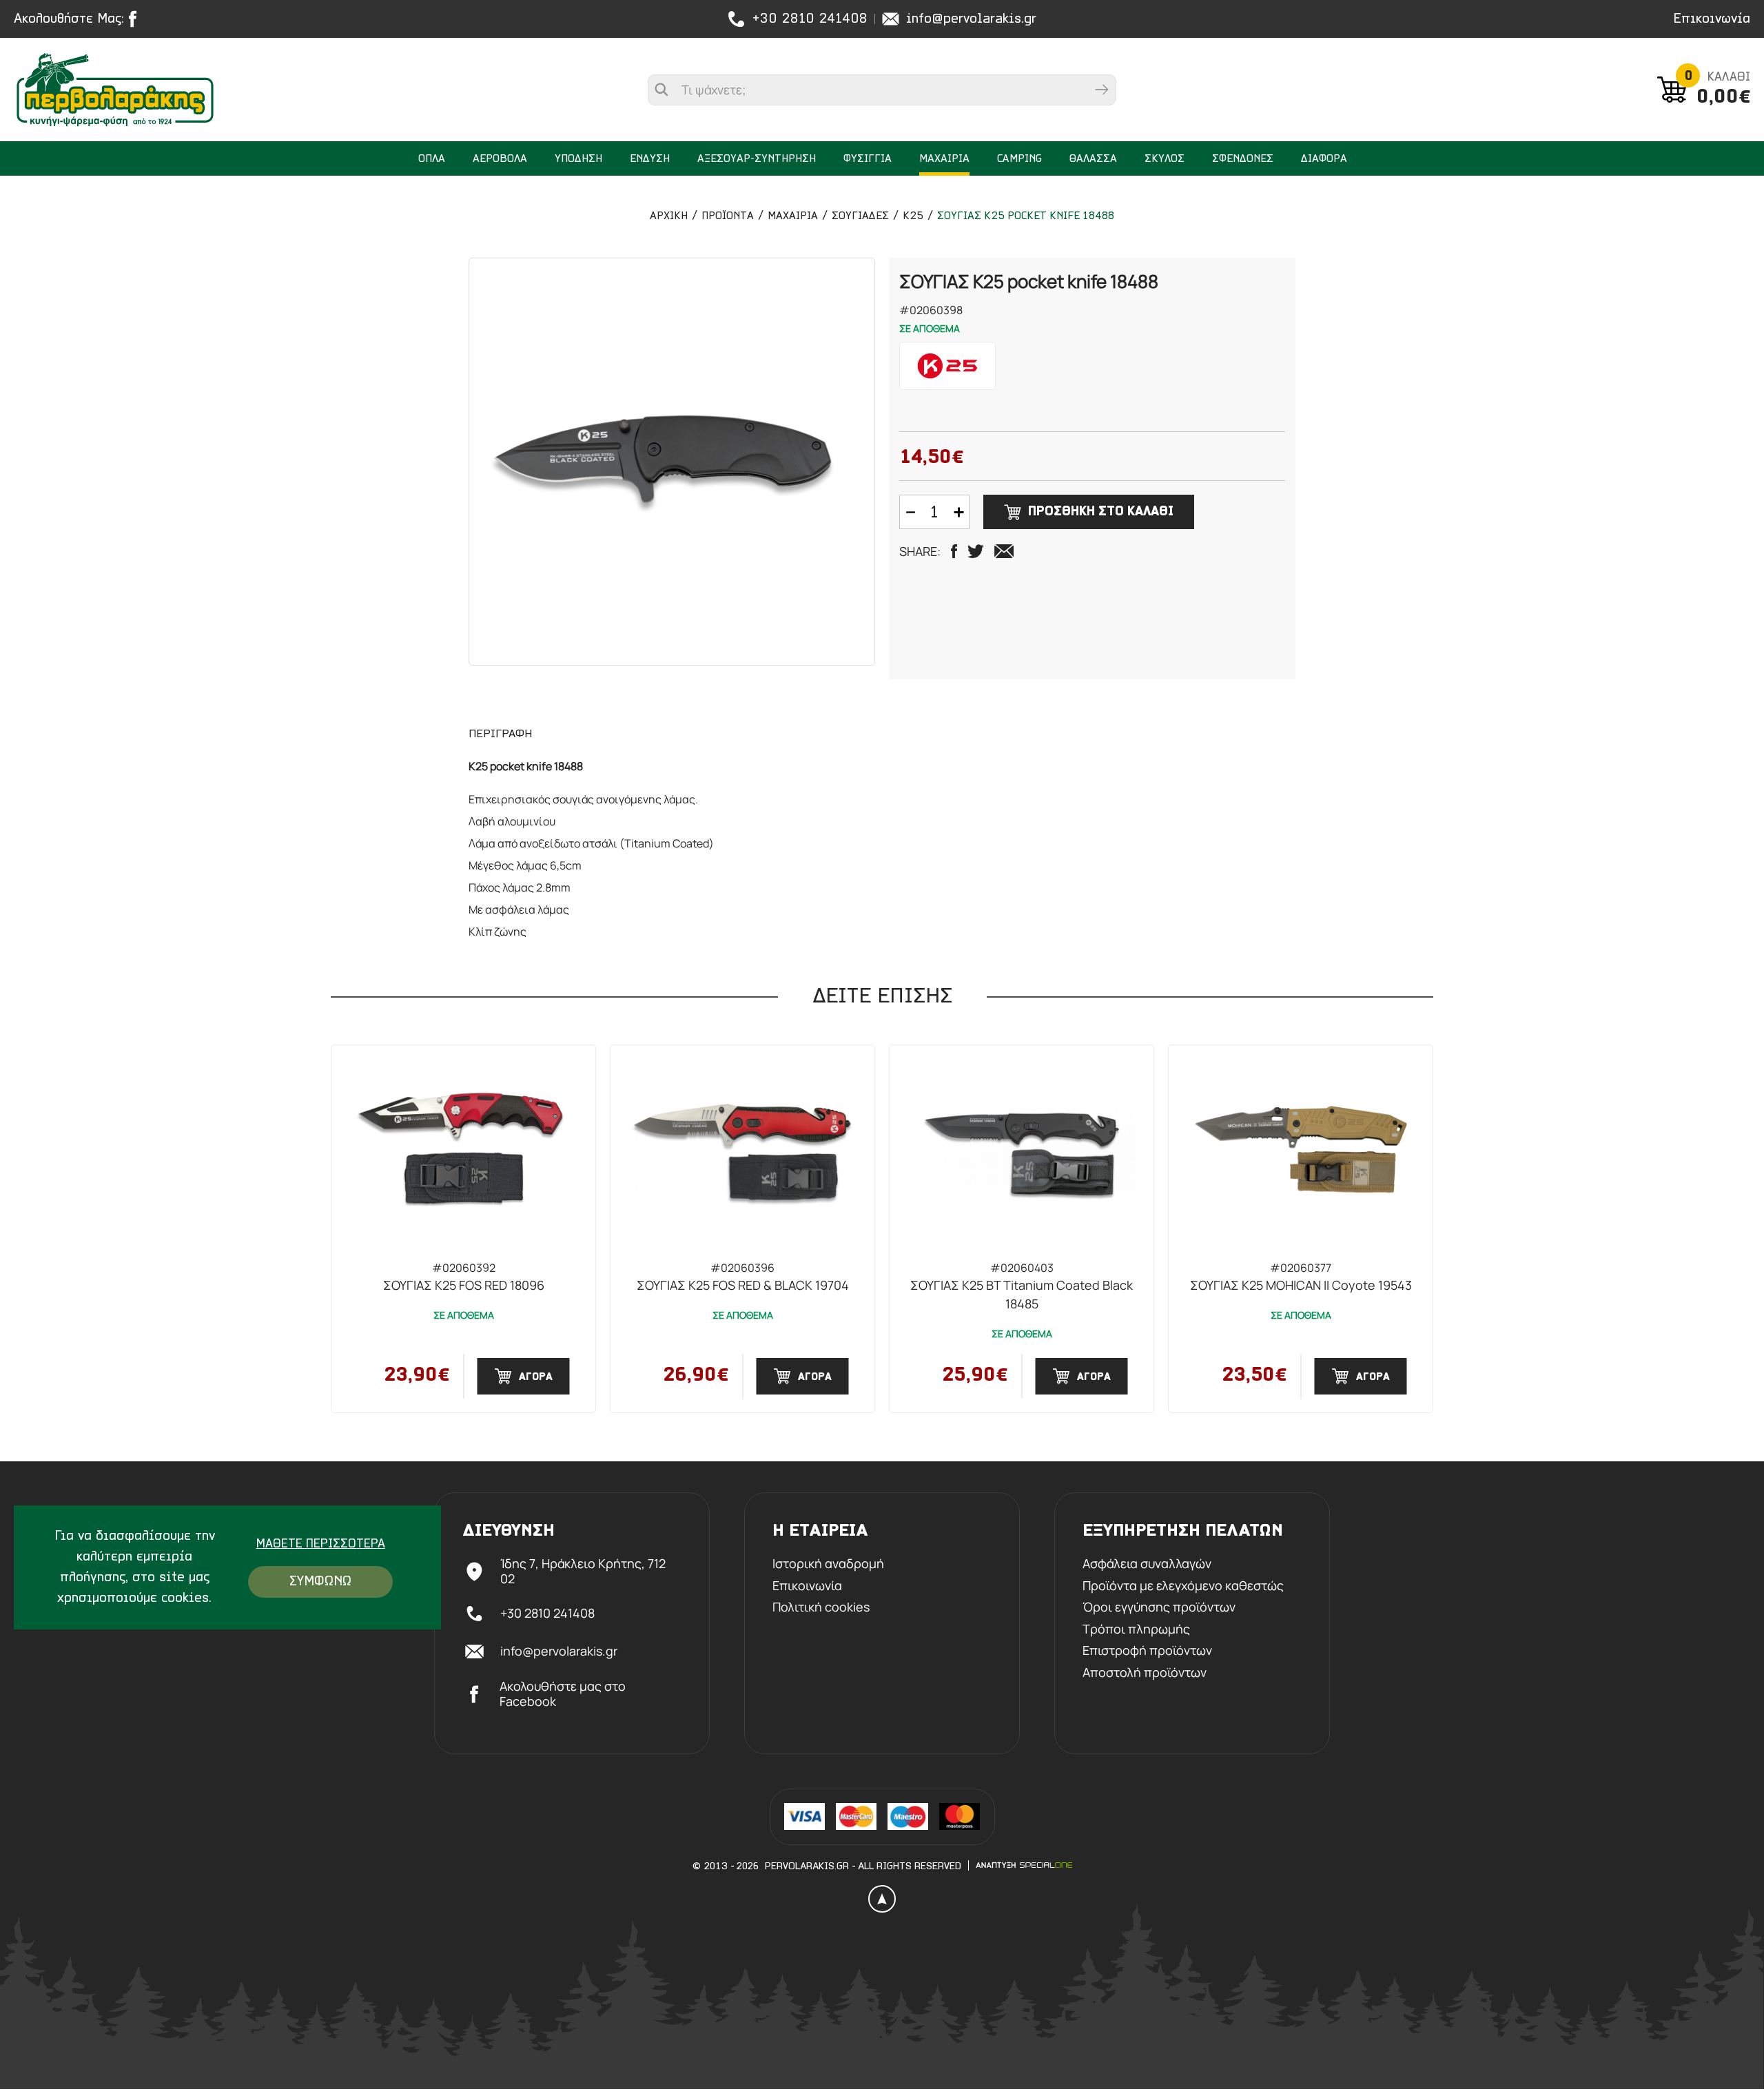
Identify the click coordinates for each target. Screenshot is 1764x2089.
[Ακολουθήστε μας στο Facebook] (136, 19)
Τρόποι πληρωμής (1136, 1629)
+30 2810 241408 (810, 19)
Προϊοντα (728, 216)
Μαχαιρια (793, 216)
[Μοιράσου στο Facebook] (954, 551)
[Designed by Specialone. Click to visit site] (1024, 1865)
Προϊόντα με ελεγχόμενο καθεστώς (1183, 1586)
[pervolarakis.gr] (143, 90)
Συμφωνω (320, 1582)
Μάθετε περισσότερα (321, 1545)
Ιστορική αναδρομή (828, 1564)
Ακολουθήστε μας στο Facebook (563, 1694)
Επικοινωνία (1712, 19)
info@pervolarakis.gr (971, 19)
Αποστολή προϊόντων (1145, 1673)
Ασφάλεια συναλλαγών (1147, 1564)
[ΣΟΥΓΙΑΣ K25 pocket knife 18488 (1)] (672, 462)
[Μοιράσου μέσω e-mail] (1004, 551)
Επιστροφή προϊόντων (1147, 1651)
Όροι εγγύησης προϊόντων (1159, 1607)
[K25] (947, 366)
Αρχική (669, 216)
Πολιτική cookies (821, 1607)
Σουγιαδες (860, 216)
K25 (913, 216)
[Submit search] (1102, 90)
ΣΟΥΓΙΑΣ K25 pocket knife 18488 (1026, 216)
